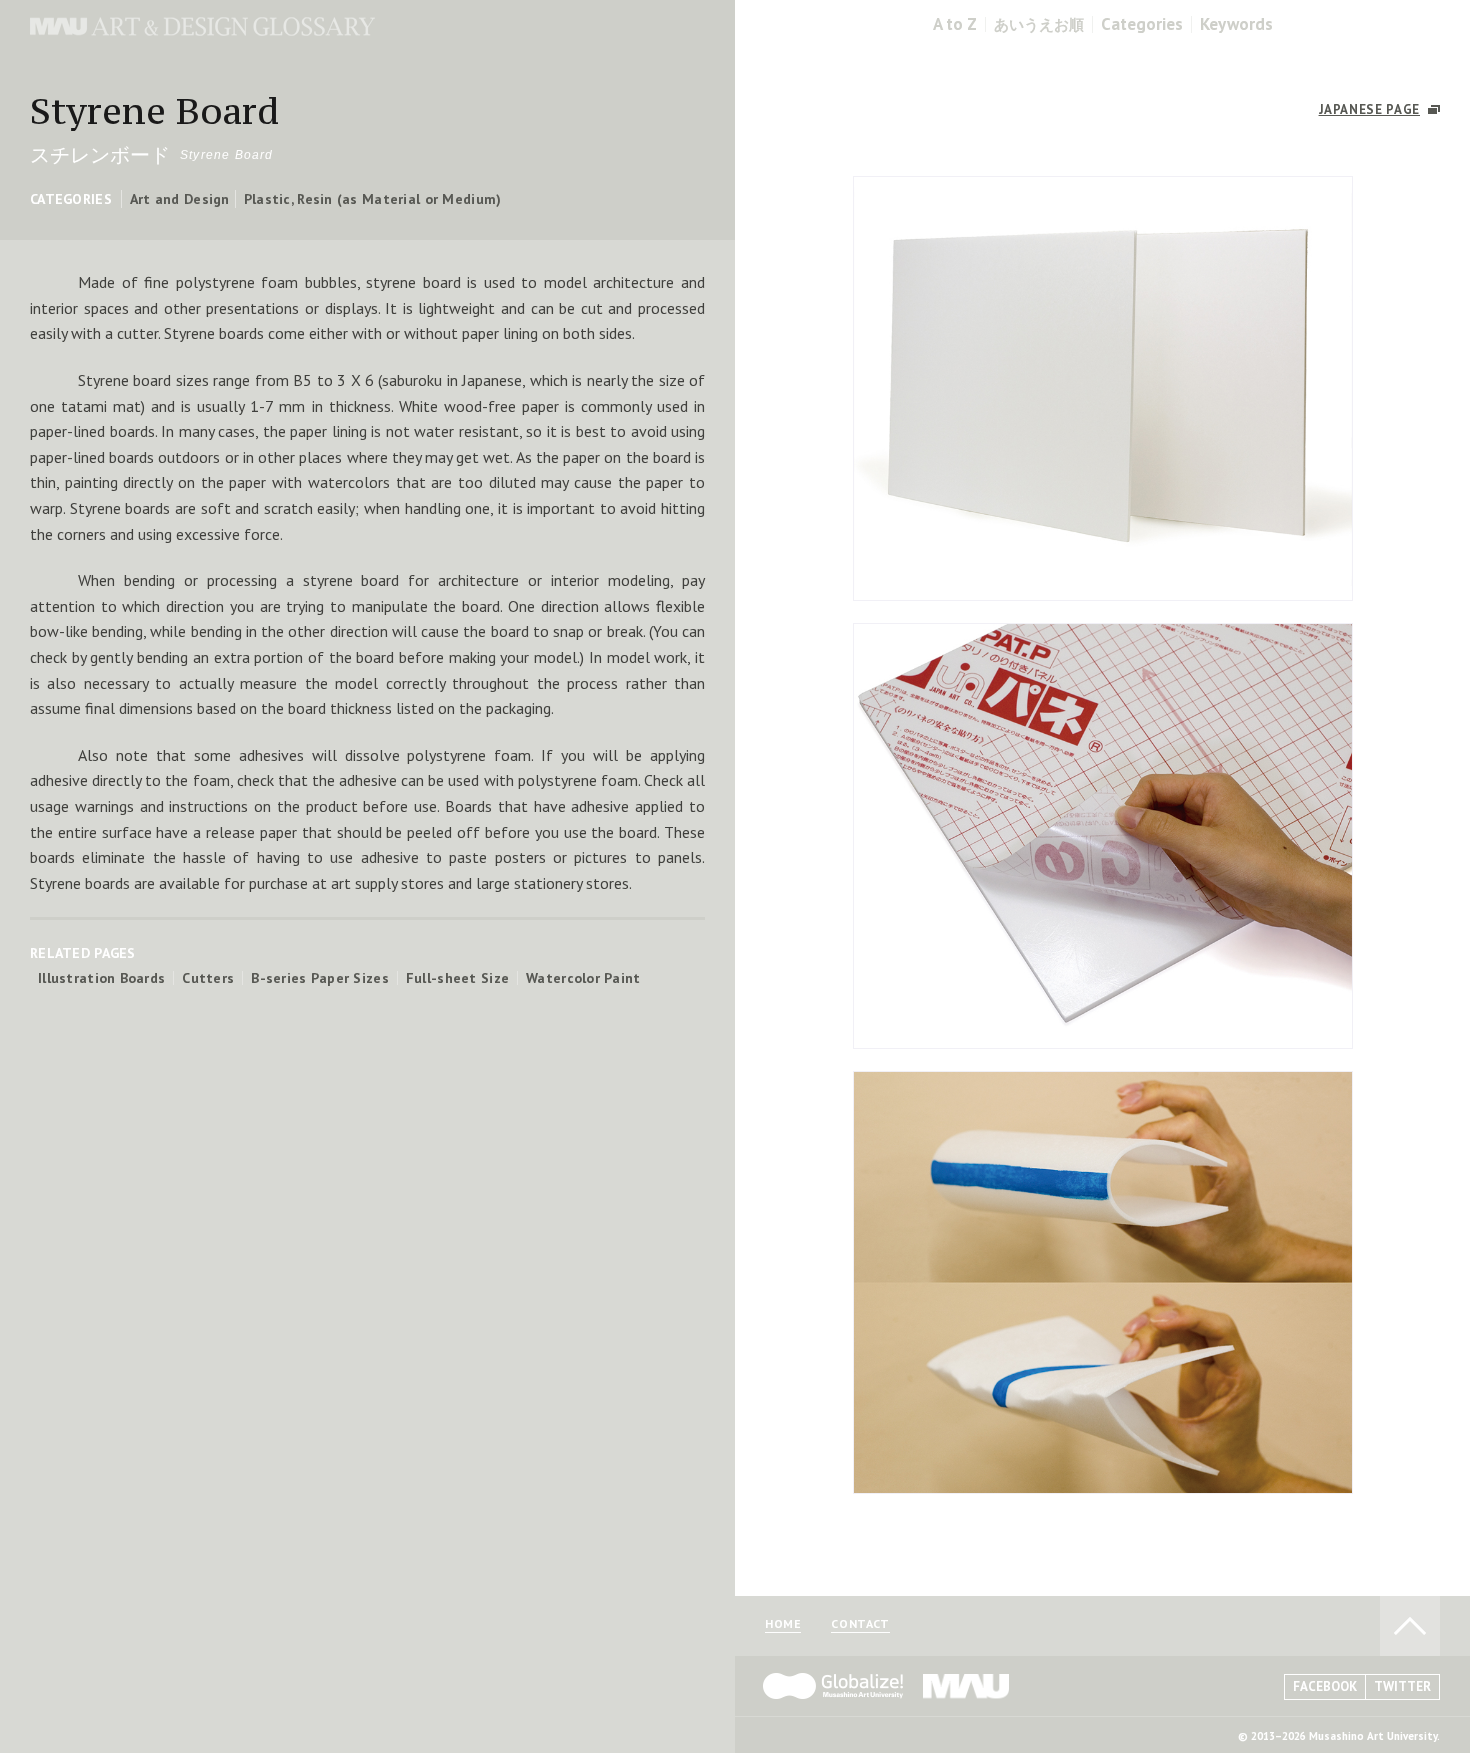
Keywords (1236, 24)
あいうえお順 (1039, 24)
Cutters (208, 978)
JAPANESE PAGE (1369, 109)
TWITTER (1402, 1686)
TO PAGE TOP (1410, 1626)
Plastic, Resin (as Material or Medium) (373, 199)
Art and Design (180, 199)
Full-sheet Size (457, 978)
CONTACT (860, 1624)
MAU (967, 1686)
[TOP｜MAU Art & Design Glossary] (202, 30)
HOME (783, 1624)
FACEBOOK (1325, 1686)
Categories (1142, 24)
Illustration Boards (101, 978)
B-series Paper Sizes (320, 978)
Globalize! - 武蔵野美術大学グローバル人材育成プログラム (833, 1686)
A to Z (955, 24)
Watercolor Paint (583, 978)
